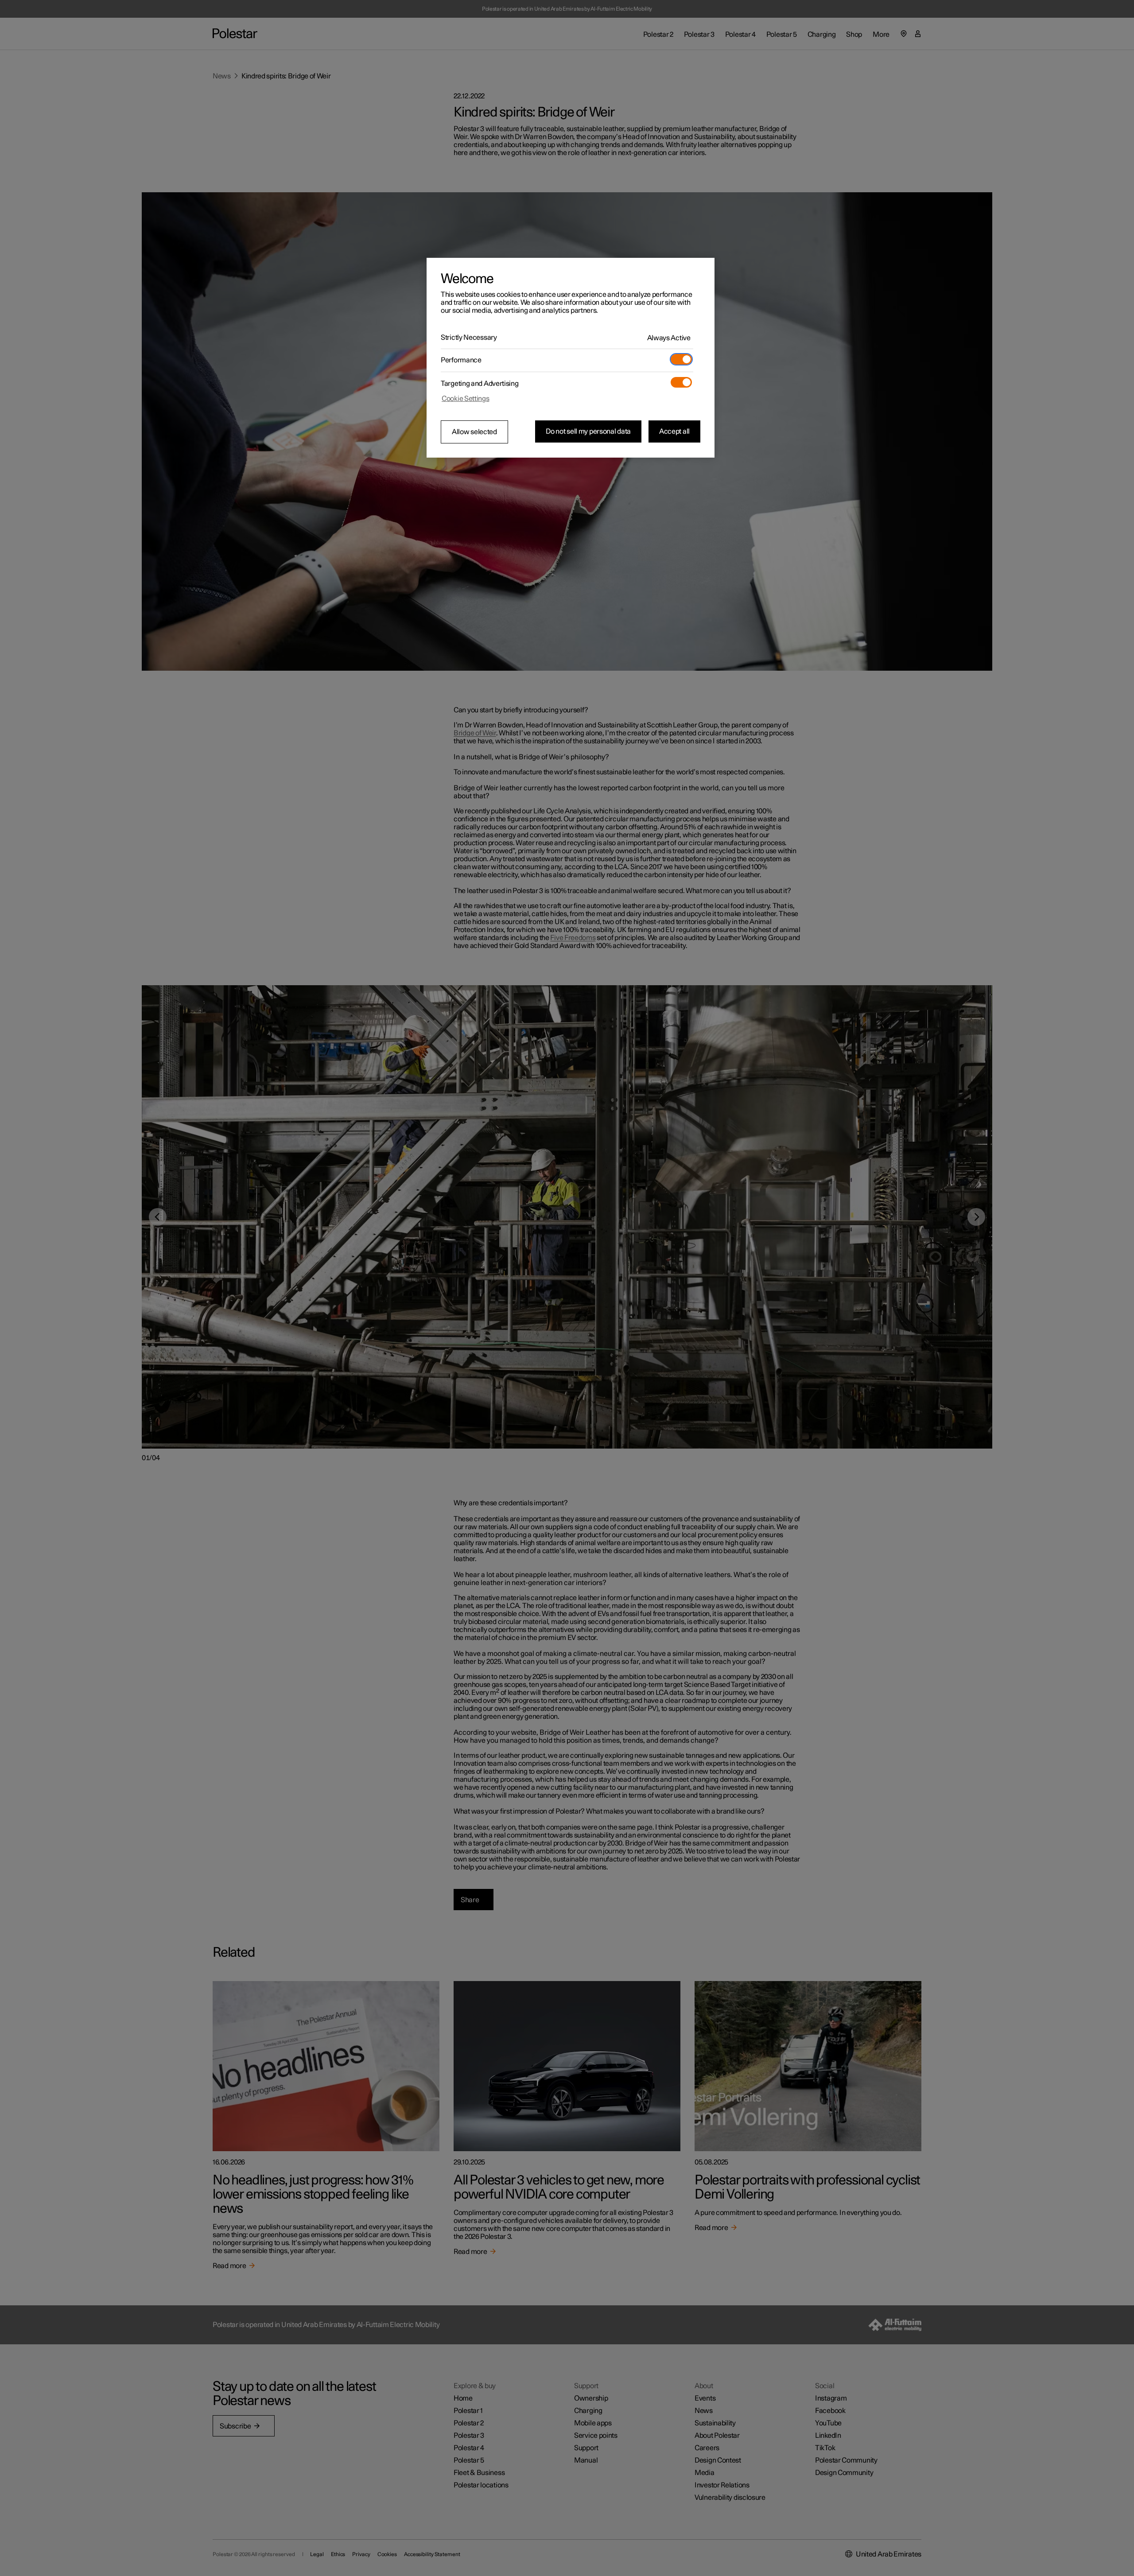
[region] (571, 358)
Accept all (674, 431)
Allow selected (474, 432)
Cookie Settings (466, 399)
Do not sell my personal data (588, 431)
